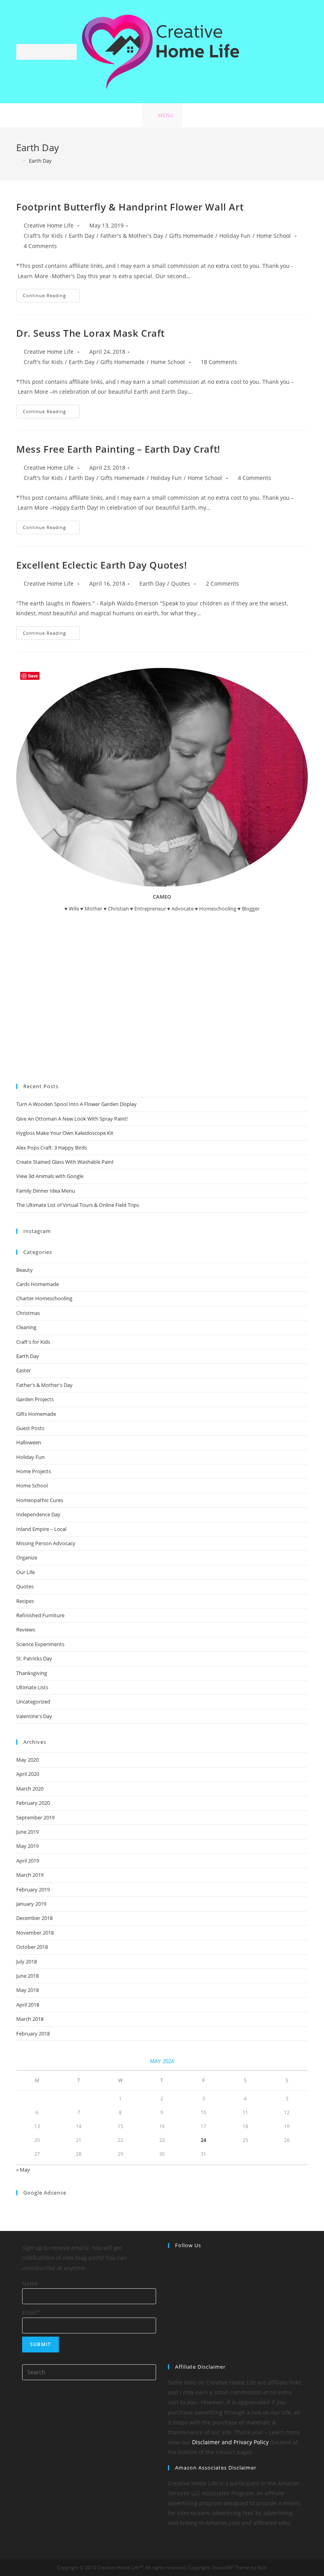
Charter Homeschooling (44, 1298)
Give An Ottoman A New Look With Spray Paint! (72, 1119)
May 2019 (27, 1846)
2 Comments (222, 583)
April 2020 (28, 1774)
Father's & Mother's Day (132, 236)
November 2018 (35, 1933)
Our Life (25, 1572)
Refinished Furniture (40, 1615)
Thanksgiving (32, 1673)
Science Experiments (40, 1644)
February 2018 (33, 2033)
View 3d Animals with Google (50, 1176)
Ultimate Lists (32, 1687)
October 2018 (32, 1947)
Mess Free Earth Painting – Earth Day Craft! (118, 449)
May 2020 (27, 1760)
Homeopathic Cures (40, 1500)
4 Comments (40, 246)
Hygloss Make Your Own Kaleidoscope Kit (65, 1133)
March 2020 (30, 1789)
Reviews (26, 1629)
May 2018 (27, 1990)
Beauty (24, 1270)
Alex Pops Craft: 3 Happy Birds (52, 1148)
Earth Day (82, 236)
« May (23, 2170)
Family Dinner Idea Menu (46, 1191)
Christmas (28, 1313)
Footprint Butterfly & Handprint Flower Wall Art (130, 207)
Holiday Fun (235, 236)
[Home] (18, 161)
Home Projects (34, 1471)
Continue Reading (51, 297)
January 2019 (31, 1904)
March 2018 (30, 2019)
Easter (24, 1370)
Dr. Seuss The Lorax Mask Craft (90, 333)
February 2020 (33, 1803)
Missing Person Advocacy (46, 1543)
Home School (274, 236)
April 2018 (28, 2005)
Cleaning (26, 1327)
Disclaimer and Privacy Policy (230, 2442)
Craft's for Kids (43, 236)
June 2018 (27, 1976)
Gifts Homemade (191, 236)
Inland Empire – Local (41, 1529)
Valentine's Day (34, 1716)
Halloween (29, 1442)
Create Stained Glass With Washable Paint (65, 1162)
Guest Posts (30, 1428)
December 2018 (34, 1918)
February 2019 (33, 1889)
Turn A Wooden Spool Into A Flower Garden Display (76, 1104)
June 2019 (27, 1832)
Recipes (25, 1601)
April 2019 (28, 1861)
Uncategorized (33, 1702)
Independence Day (38, 1514)
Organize (27, 1557)
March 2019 (30, 1875)
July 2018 (26, 1961)
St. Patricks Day (34, 1658)
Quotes (181, 583)
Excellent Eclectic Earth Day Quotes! (102, 565)
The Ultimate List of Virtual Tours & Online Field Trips (78, 1205)
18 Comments (219, 362)
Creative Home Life (49, 225)
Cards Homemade (38, 1284)
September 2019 (35, 1817)
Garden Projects (35, 1399)
